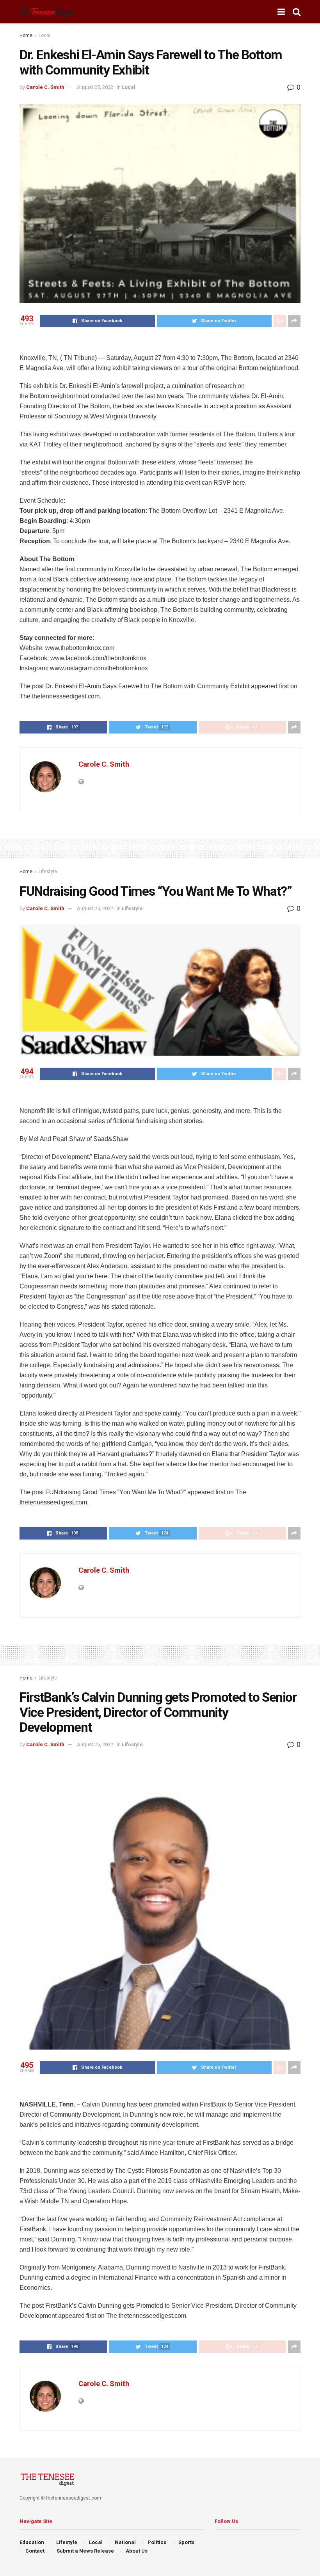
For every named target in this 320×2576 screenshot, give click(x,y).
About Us (137, 2551)
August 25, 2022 (95, 87)
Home (26, 35)
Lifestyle (48, 872)
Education (32, 2542)
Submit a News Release (85, 2551)
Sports (186, 2542)
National (125, 2542)
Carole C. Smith (45, 87)
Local (44, 35)
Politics (157, 2542)
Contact (35, 2551)
